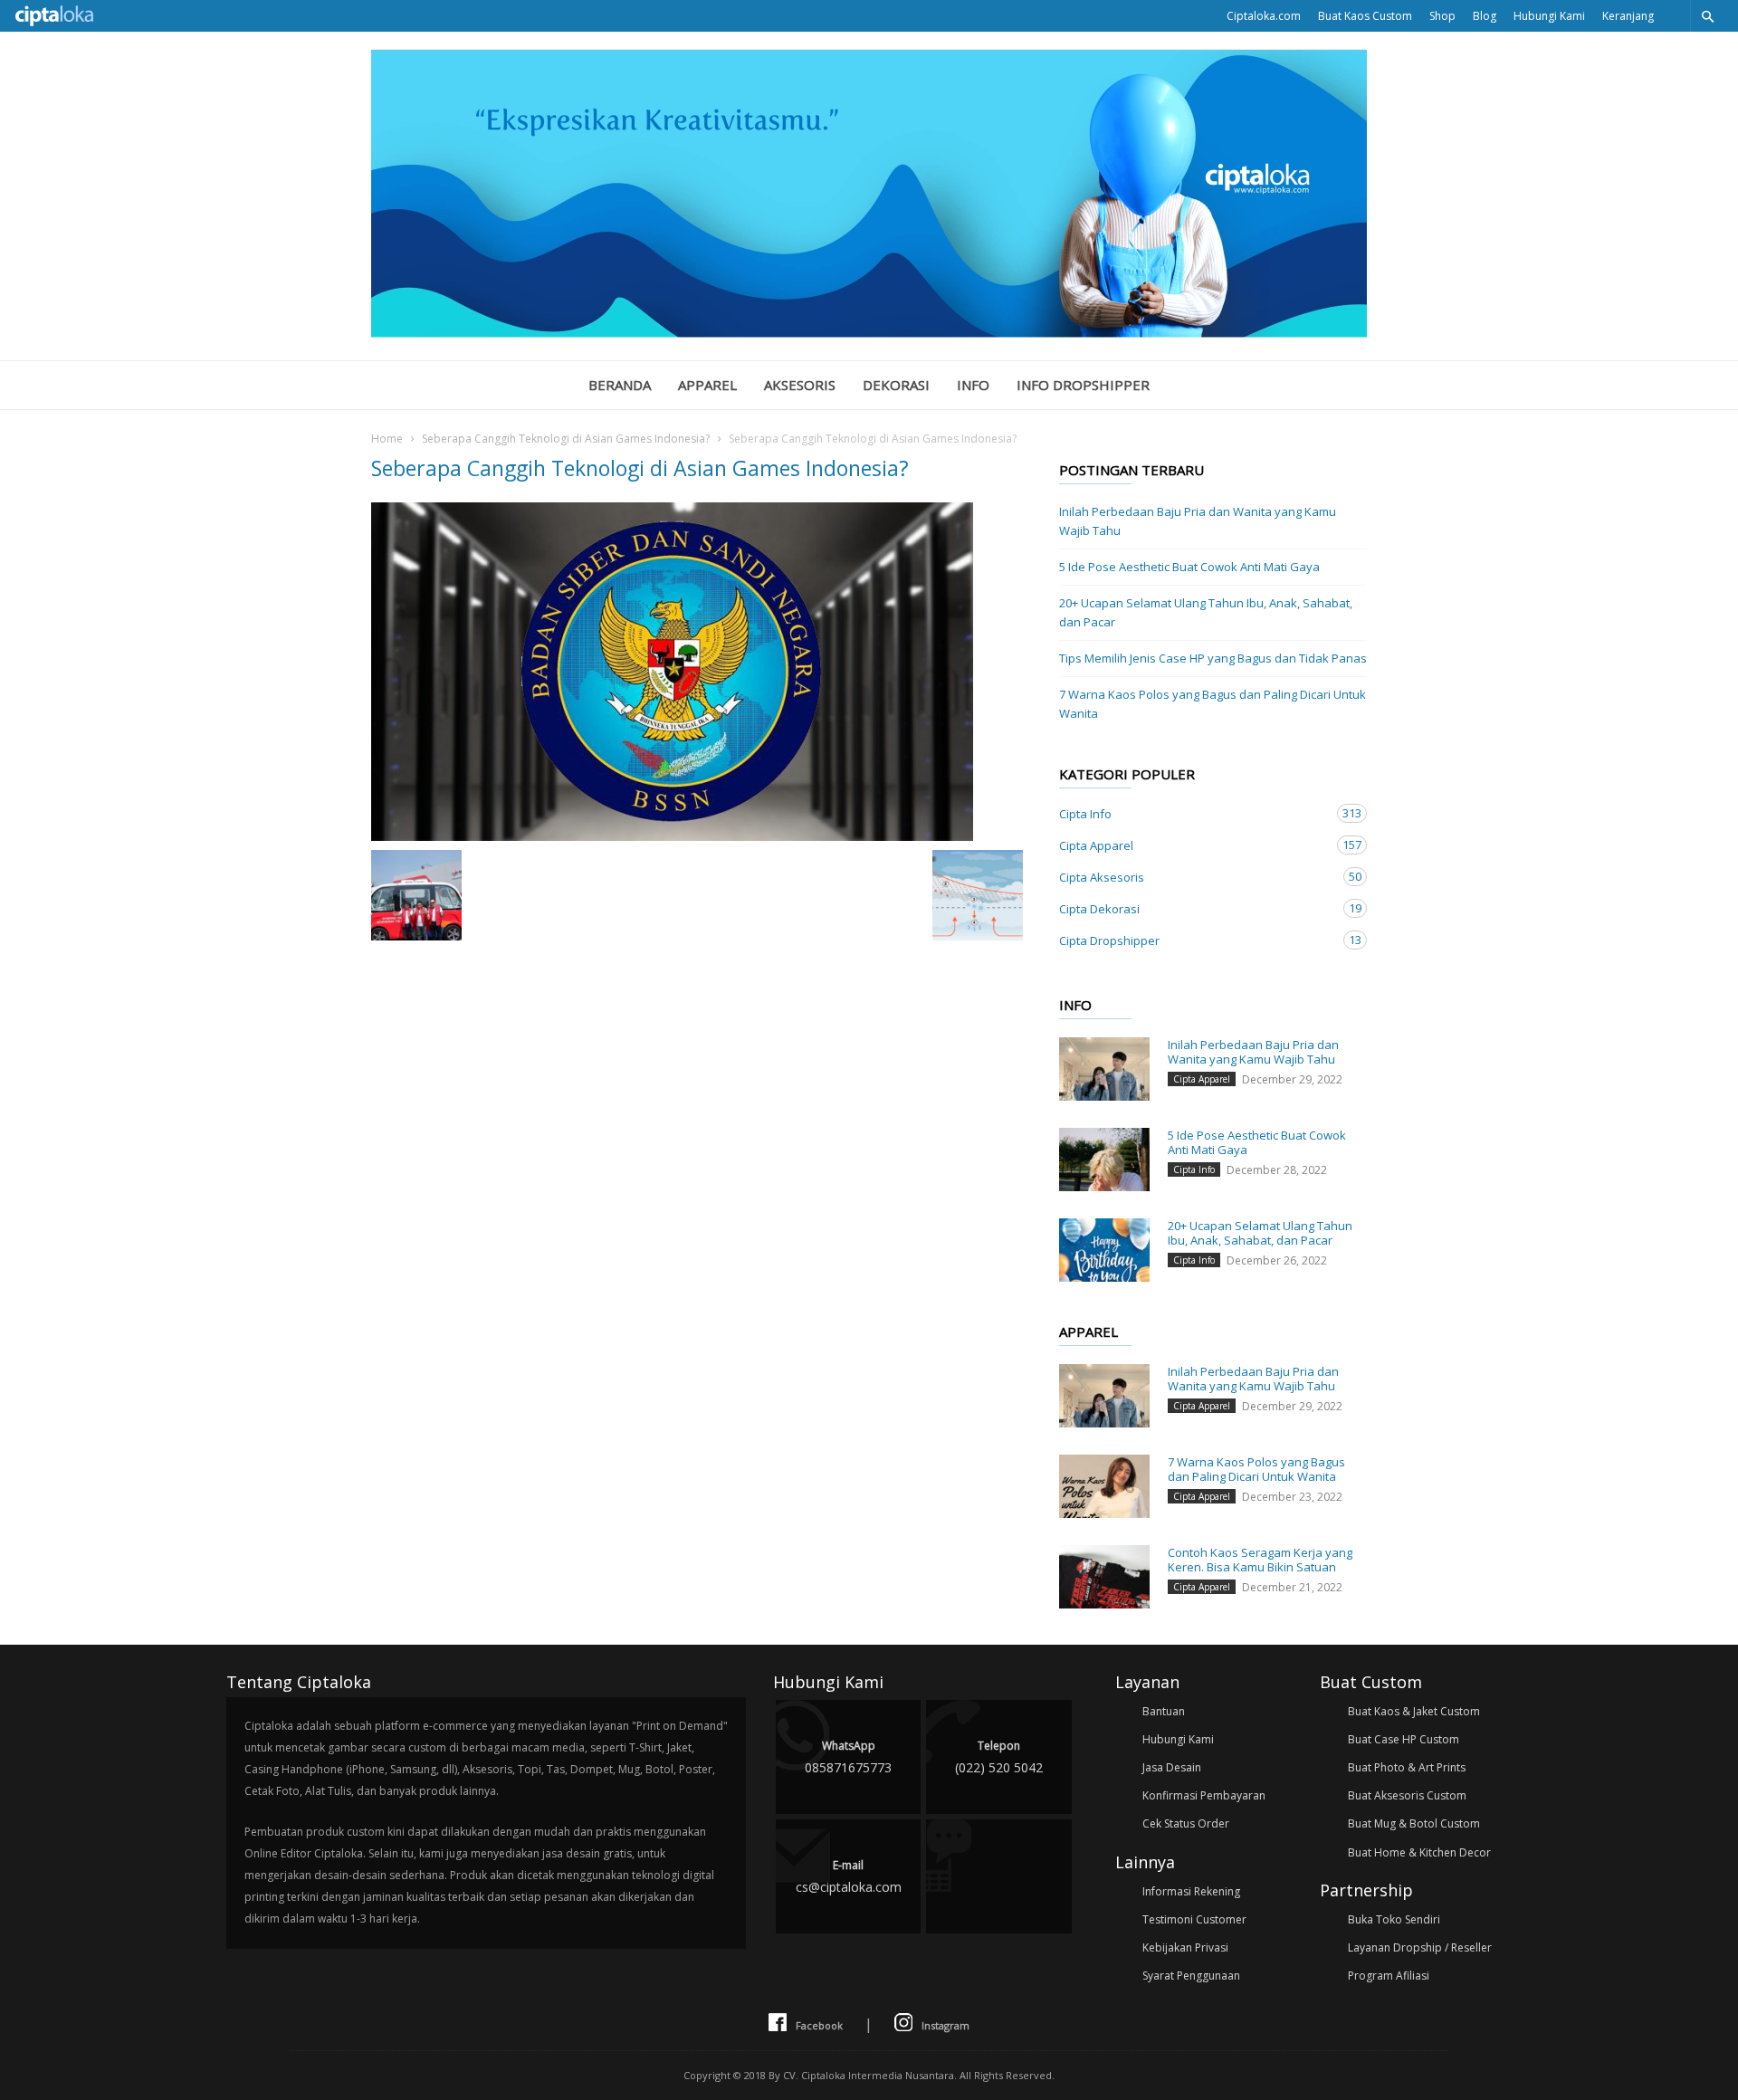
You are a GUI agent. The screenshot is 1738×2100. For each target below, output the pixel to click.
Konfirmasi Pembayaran (1204, 1795)
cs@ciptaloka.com (849, 1876)
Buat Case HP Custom (1404, 1739)
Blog (1485, 16)
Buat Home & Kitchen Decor (1419, 1852)
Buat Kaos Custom (1365, 16)
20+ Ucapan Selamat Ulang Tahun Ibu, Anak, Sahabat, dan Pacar (1206, 612)
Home (387, 439)
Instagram (945, 2025)
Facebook (819, 2025)
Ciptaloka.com (1264, 16)
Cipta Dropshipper (1195, 940)
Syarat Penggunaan (1191, 1976)
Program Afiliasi (1389, 1976)
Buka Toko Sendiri (1394, 1919)
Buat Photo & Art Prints (1407, 1767)
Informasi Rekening (1191, 1891)
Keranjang (1628, 16)
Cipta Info (1195, 813)
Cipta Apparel (1195, 845)
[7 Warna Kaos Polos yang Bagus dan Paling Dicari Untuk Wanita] (1104, 1486)
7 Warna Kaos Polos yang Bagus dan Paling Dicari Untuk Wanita (1213, 704)
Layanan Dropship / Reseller (1420, 1947)
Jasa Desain (1172, 1767)
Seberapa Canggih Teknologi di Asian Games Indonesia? (566, 439)
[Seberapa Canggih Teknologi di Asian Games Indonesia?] (697, 672)
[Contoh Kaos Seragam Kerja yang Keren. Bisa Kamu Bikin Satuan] (1104, 1577)
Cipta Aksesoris (1195, 877)
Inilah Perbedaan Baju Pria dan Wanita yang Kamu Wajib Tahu (1198, 521)
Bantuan (1164, 1711)
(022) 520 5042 (999, 1757)
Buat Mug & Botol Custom (1414, 1823)
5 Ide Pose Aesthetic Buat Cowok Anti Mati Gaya (1189, 567)
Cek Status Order (1186, 1823)
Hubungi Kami (1549, 16)
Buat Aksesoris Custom (1407, 1795)
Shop (1442, 16)
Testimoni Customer (1194, 1919)
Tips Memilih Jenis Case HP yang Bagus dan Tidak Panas (1213, 658)
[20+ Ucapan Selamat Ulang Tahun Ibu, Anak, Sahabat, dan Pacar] (1104, 1250)
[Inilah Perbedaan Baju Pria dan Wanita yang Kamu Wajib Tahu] (1104, 1069)
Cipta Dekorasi (1195, 908)
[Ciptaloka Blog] (869, 332)
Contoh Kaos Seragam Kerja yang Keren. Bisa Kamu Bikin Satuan (1260, 1560)
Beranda (620, 385)
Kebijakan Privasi (1185, 1947)
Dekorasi (896, 385)
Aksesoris (800, 385)
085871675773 (848, 1757)
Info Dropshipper (1083, 385)
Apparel (707, 385)
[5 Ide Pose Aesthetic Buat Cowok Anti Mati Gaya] (1104, 1160)
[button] (1707, 16)
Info (973, 385)
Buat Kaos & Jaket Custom (1414, 1711)
